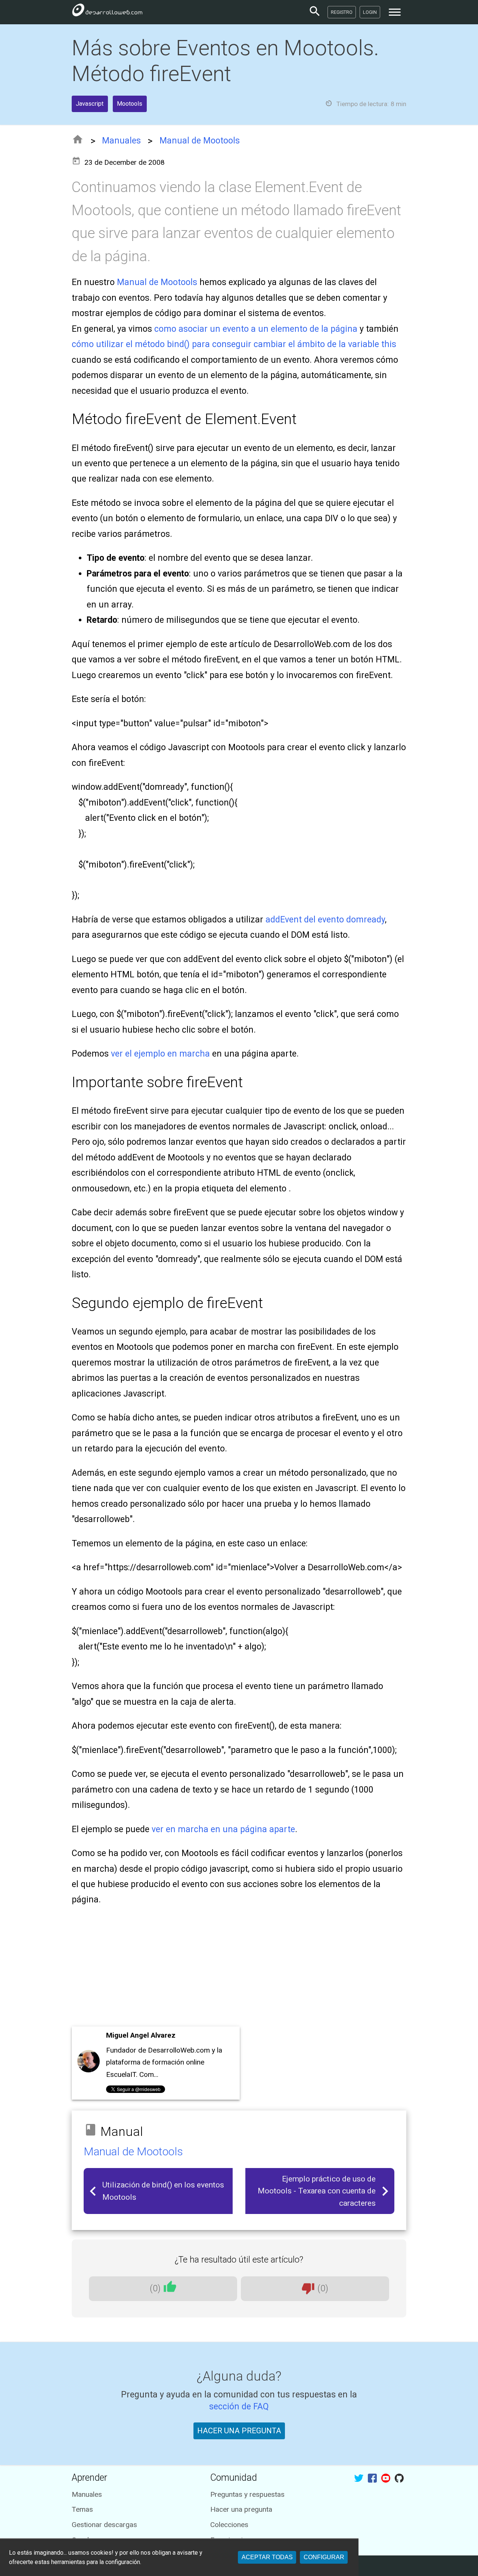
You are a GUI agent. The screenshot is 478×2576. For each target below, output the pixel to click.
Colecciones (229, 2525)
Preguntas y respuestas (247, 2494)
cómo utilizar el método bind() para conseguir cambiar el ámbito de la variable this (234, 344)
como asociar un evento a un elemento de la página (256, 329)
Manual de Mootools (200, 141)
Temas (82, 2509)
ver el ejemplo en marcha (160, 1054)
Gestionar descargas (104, 2525)
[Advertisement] (239, 1969)
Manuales (121, 141)
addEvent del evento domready (325, 920)
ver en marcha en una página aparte (223, 1829)
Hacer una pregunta (241, 2509)
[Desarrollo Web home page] (107, 12)
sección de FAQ (239, 2407)
